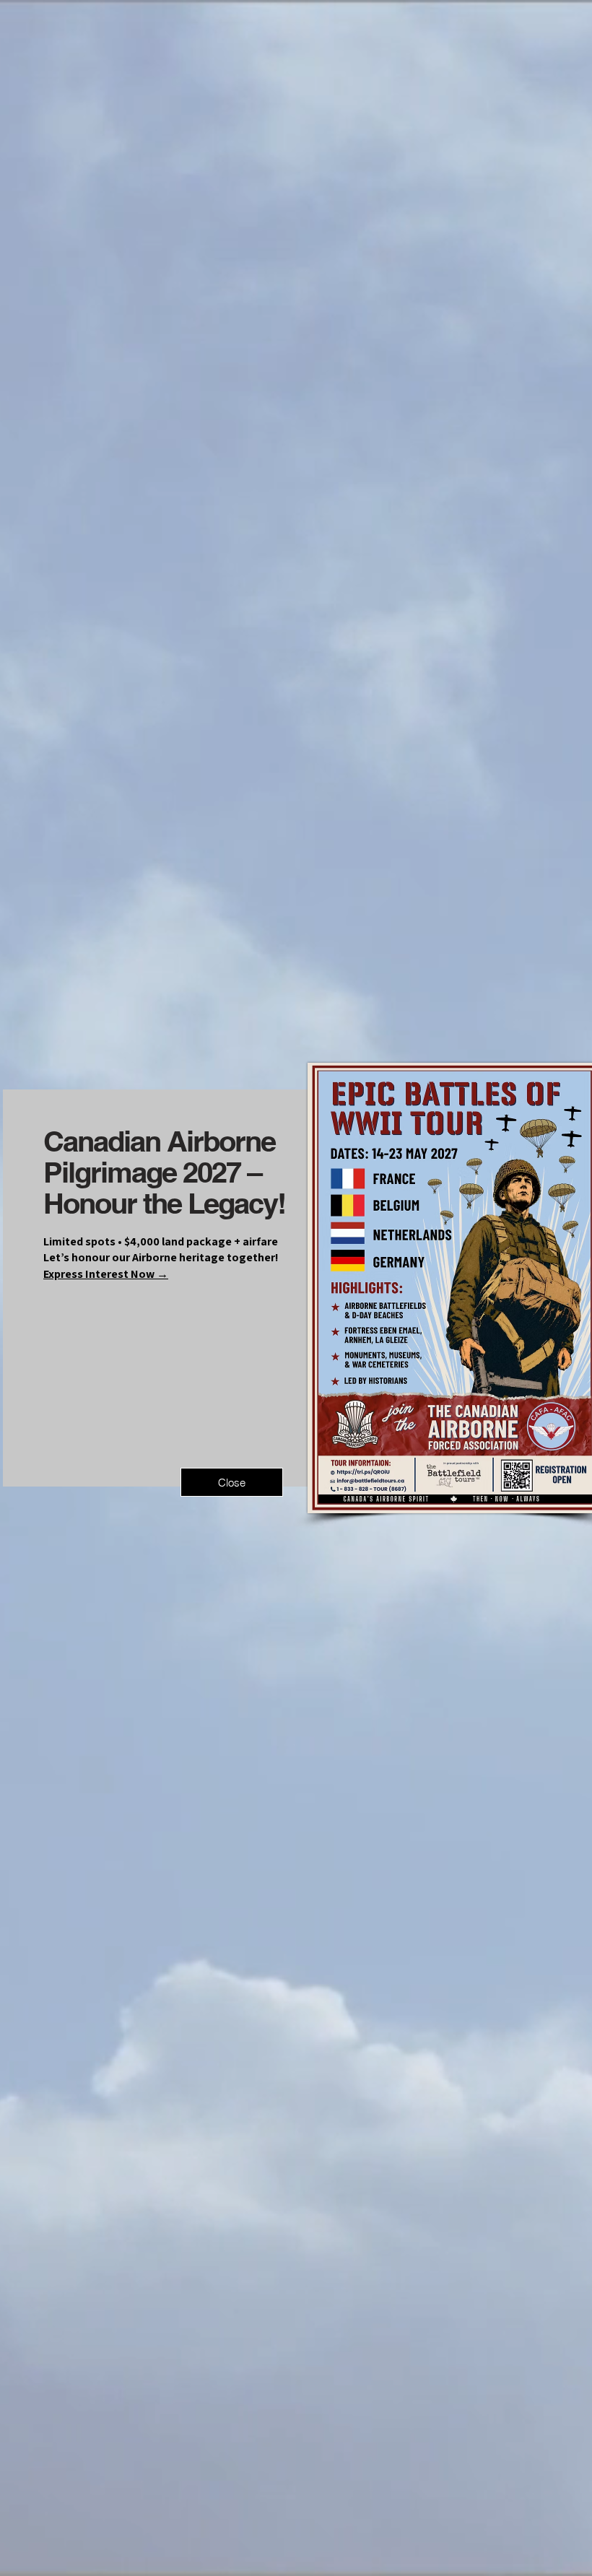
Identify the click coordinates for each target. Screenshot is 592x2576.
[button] (232, 1482)
